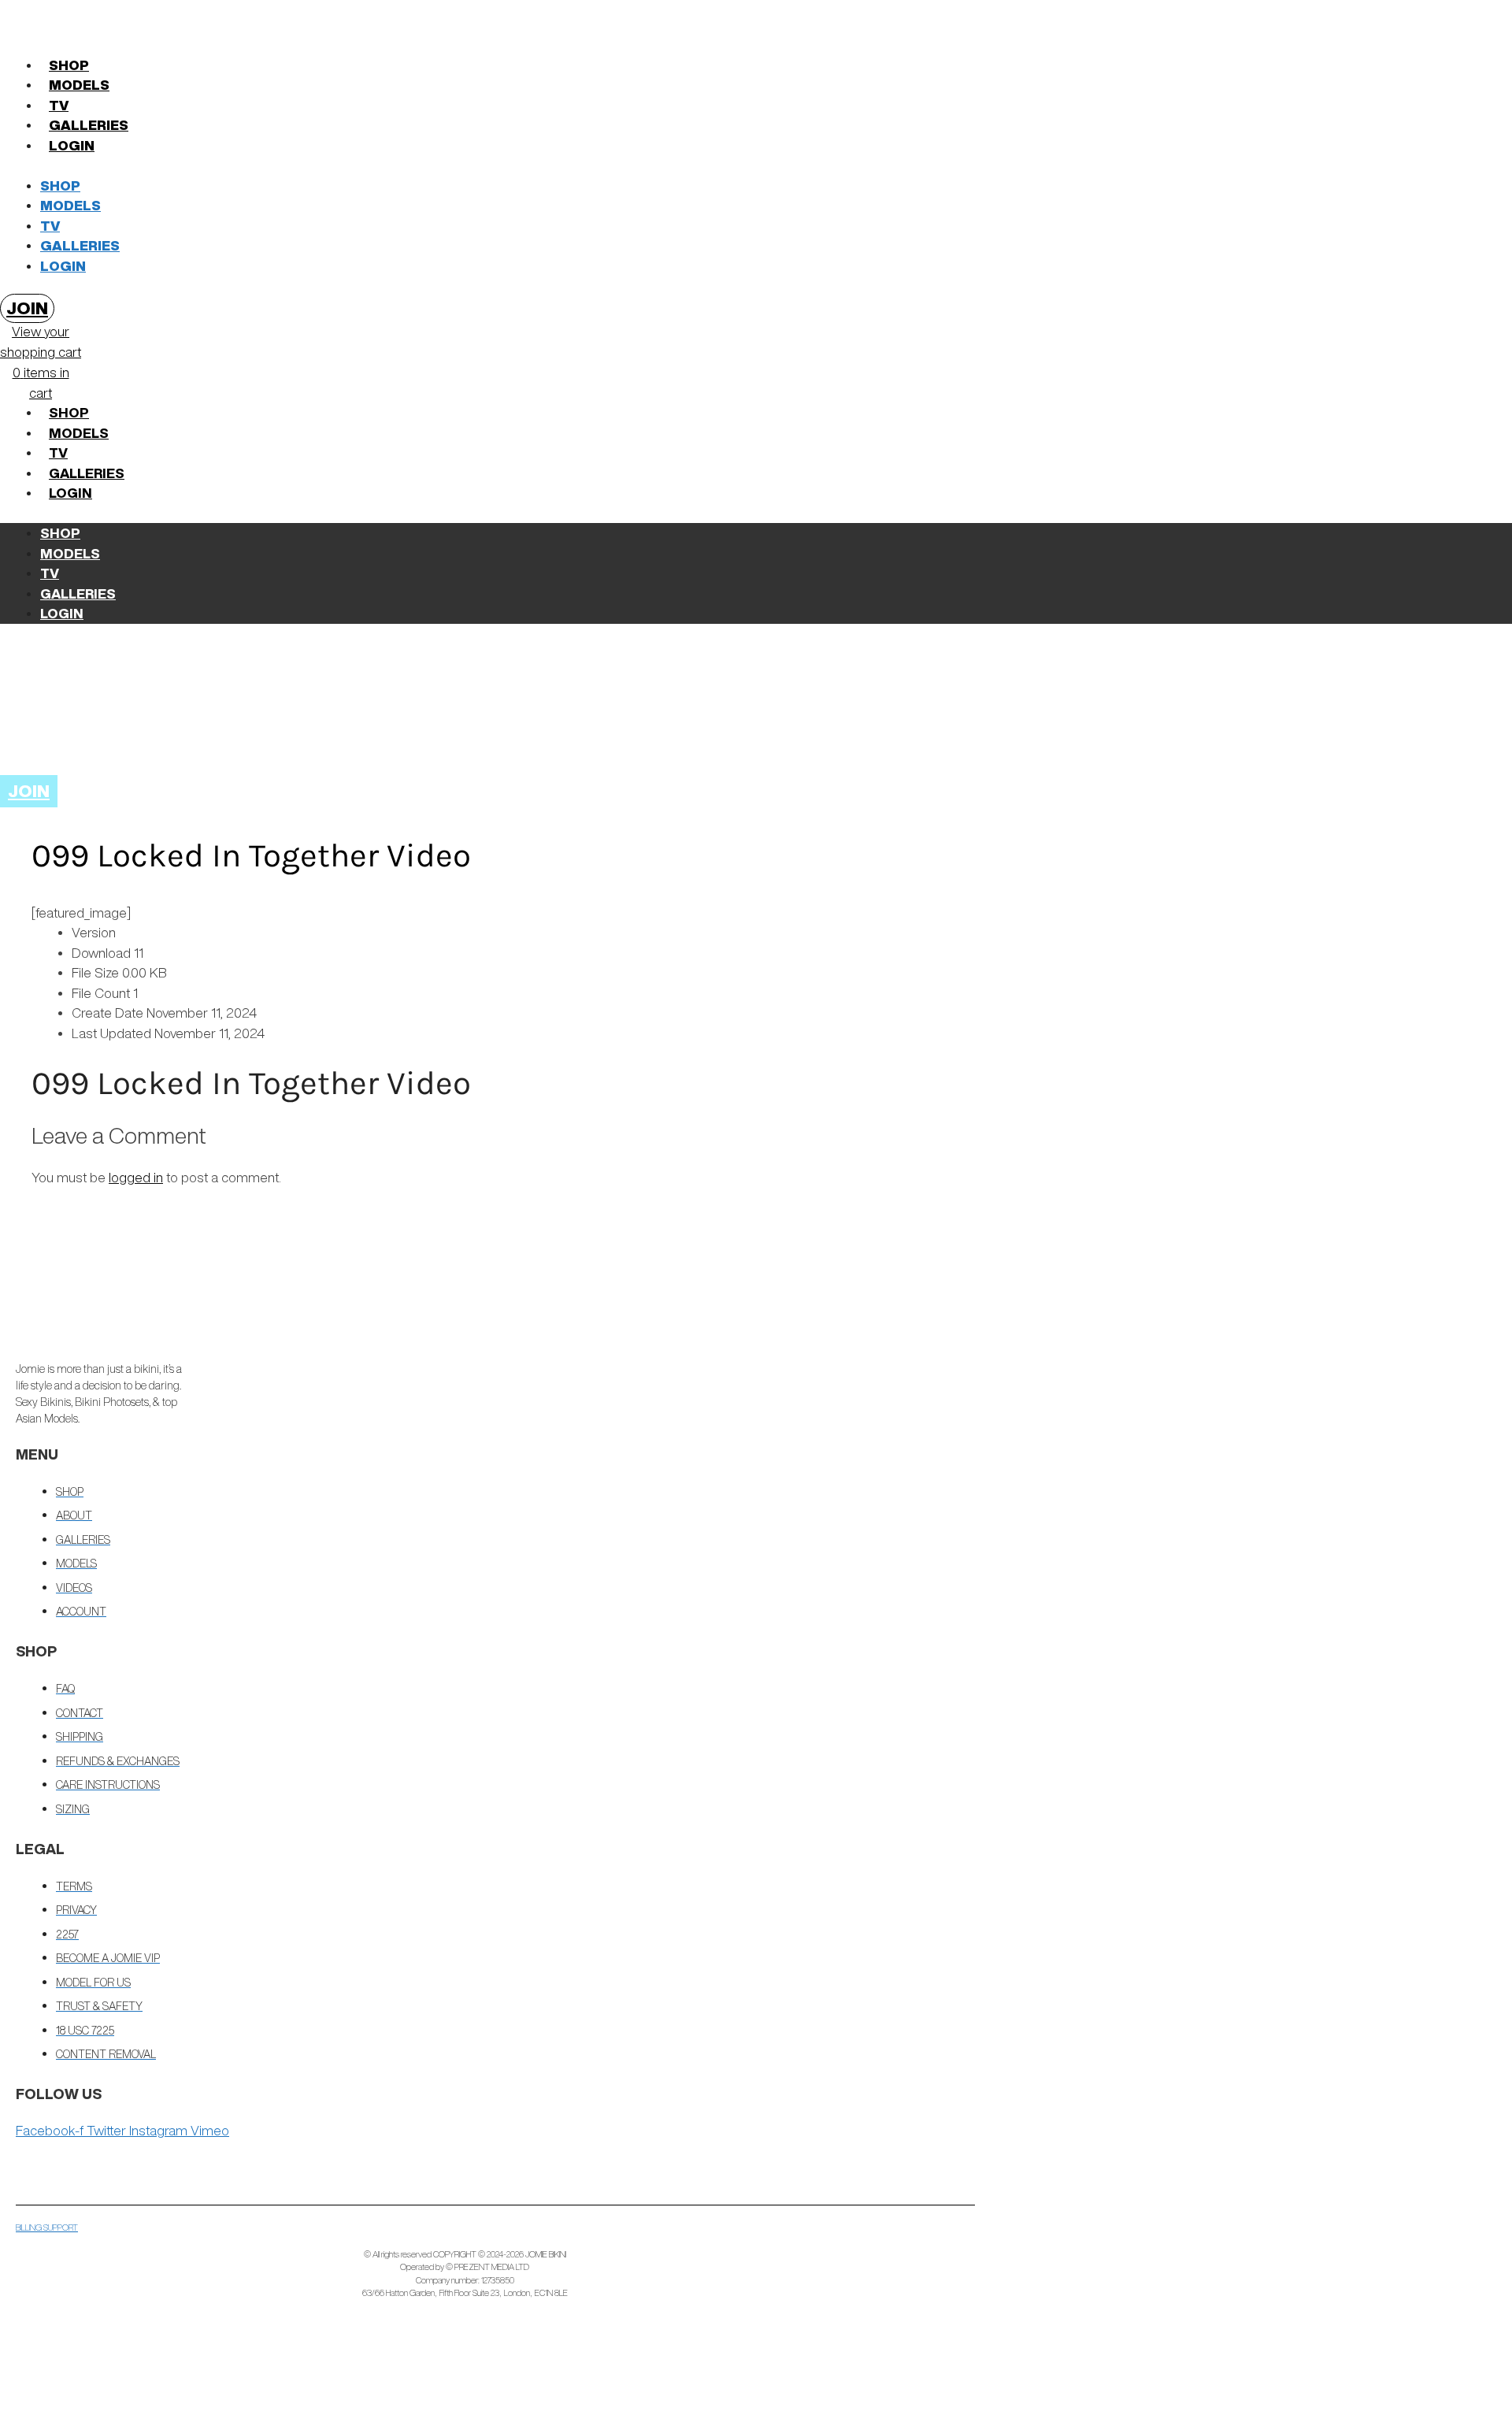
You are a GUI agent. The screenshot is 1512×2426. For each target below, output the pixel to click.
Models (79, 85)
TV (59, 105)
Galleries (89, 125)
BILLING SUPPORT (47, 2227)
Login (72, 145)
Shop (69, 65)
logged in (136, 1177)
